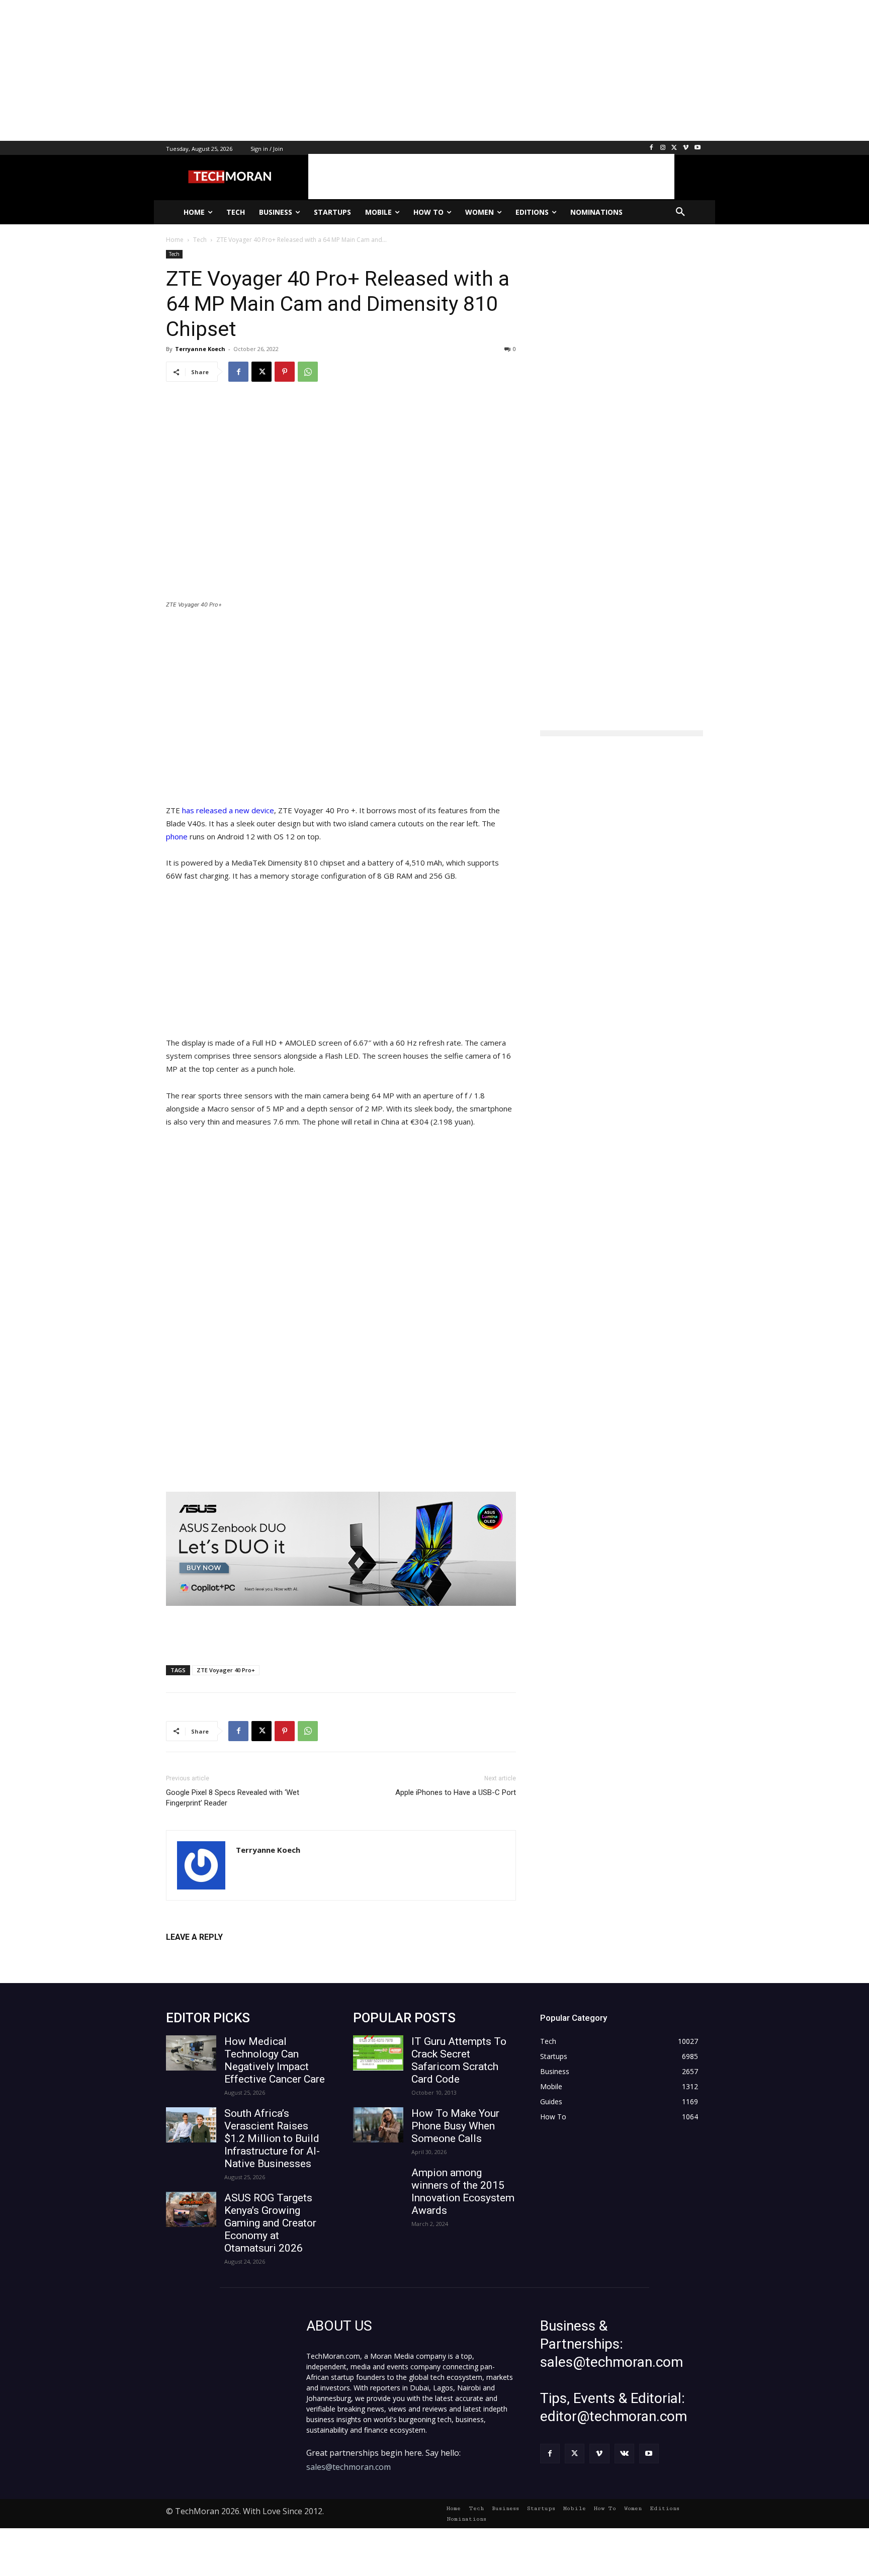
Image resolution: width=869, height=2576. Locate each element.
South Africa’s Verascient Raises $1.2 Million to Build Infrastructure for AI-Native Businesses (272, 2138)
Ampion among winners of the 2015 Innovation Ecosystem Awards (463, 2192)
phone (177, 836)
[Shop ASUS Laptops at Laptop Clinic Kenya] (341, 1549)
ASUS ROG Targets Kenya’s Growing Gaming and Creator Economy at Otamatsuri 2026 (270, 2223)
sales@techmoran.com (349, 2467)
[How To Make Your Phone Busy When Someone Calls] (378, 2125)
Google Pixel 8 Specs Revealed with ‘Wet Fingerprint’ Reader (233, 1798)
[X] (675, 148)
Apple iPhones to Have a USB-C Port (456, 1792)
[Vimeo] (686, 148)
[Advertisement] (302, 70)
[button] (680, 212)
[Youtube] (697, 148)
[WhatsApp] (308, 372)
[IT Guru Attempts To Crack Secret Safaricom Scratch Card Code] (378, 2053)
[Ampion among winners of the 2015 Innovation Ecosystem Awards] (378, 2184)
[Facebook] (651, 148)
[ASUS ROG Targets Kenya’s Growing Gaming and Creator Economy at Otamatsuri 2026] (191, 2209)
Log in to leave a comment (210, 1954)
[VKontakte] (624, 2454)
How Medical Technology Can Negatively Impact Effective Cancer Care (275, 2060)
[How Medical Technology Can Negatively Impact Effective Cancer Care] (191, 2053)
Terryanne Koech (200, 349)
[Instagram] (663, 148)
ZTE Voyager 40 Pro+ (226, 1670)
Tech (174, 254)
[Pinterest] (285, 372)
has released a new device (228, 810)
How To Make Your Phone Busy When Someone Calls (455, 2126)
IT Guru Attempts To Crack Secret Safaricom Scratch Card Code (459, 2060)
